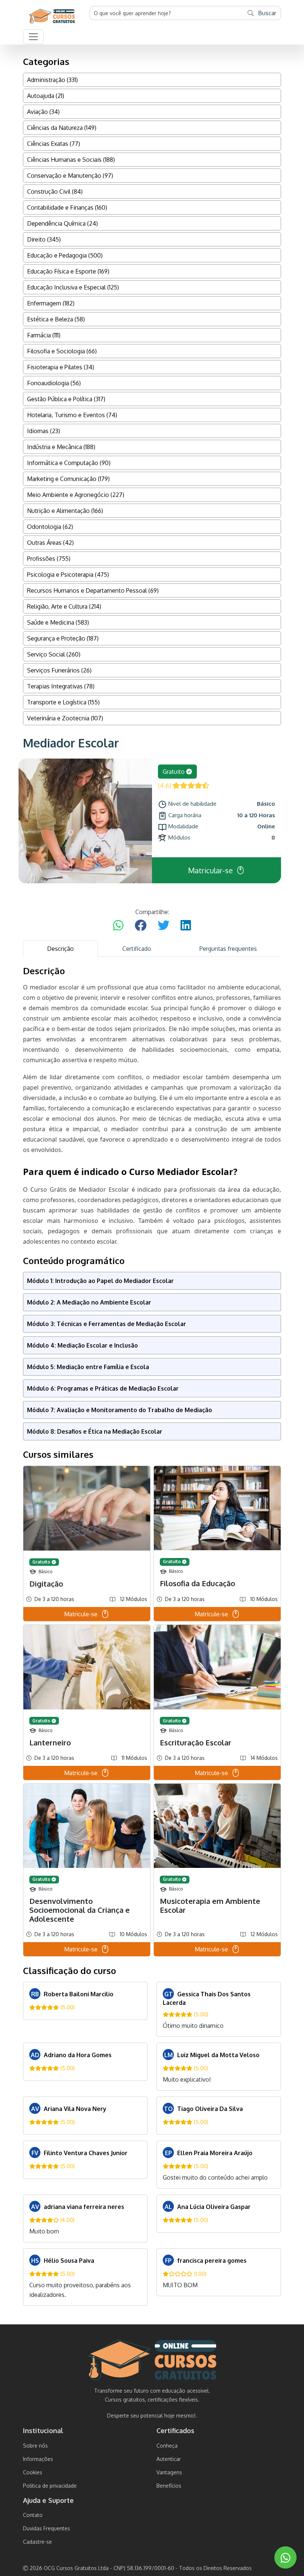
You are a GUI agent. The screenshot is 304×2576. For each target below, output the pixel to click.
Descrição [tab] (60, 949)
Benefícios (169, 2486)
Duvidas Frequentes (47, 2528)
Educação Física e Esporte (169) (68, 271)
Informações (38, 2459)
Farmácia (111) (44, 335)
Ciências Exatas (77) (54, 144)
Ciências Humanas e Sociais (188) (71, 160)
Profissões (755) (49, 559)
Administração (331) (52, 80)
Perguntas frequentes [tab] (228, 949)
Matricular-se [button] (210, 870)
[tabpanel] (152, 1636)
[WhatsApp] (285, 2558)
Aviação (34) (43, 112)
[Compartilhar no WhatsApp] (118, 926)
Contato (33, 2515)
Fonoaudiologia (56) (54, 383)
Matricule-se (81, 1614)
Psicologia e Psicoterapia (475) (68, 575)
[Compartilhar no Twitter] (163, 926)
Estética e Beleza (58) (56, 319)
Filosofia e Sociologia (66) (62, 351)
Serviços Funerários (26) (59, 670)
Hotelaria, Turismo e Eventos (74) (72, 415)
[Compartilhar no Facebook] (141, 926)
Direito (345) (44, 239)
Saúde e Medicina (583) (58, 622)
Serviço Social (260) (54, 654)
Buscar (266, 13)
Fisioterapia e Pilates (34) (61, 367)
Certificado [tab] (137, 949)
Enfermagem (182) (51, 303)
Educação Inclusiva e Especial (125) (73, 287)
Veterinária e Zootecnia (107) (65, 718)
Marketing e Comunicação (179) (68, 479)
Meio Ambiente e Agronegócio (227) (76, 495)
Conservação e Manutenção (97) (70, 176)
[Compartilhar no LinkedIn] (186, 926)
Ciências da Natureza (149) (62, 128)
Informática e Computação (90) (69, 463)
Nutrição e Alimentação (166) (65, 511)
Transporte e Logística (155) (63, 702)
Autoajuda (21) (46, 96)
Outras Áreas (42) (50, 543)
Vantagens (169, 2472)
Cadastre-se (37, 2542)
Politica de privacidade (50, 2486)
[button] (33, 37)
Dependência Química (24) (62, 223)
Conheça (167, 2446)
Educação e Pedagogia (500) (65, 255)
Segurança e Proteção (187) (63, 638)
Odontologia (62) (50, 527)
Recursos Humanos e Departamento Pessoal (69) (93, 590)
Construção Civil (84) (55, 192)
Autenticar (169, 2459)
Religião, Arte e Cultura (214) (64, 606)
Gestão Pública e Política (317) (66, 399)
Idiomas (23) (44, 431)
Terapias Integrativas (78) (61, 686)
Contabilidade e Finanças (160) (67, 207)
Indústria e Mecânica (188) (61, 447)
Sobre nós (35, 2446)
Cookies (33, 2472)
